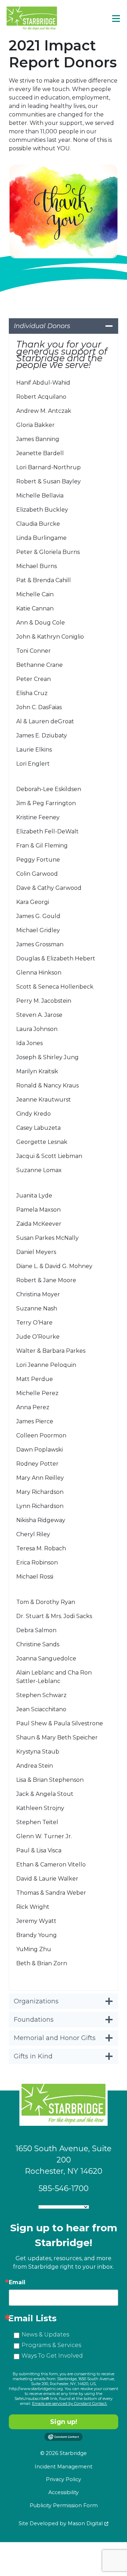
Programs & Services (51, 2345)
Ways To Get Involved (52, 2356)
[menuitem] (64, 2467)
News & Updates (45, 2334)
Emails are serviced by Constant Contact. (70, 2403)
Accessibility (64, 2492)
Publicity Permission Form (64, 2505)
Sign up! (64, 2422)
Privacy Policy (64, 2479)
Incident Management (64, 2467)
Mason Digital (85, 2523)
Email (17, 2282)
